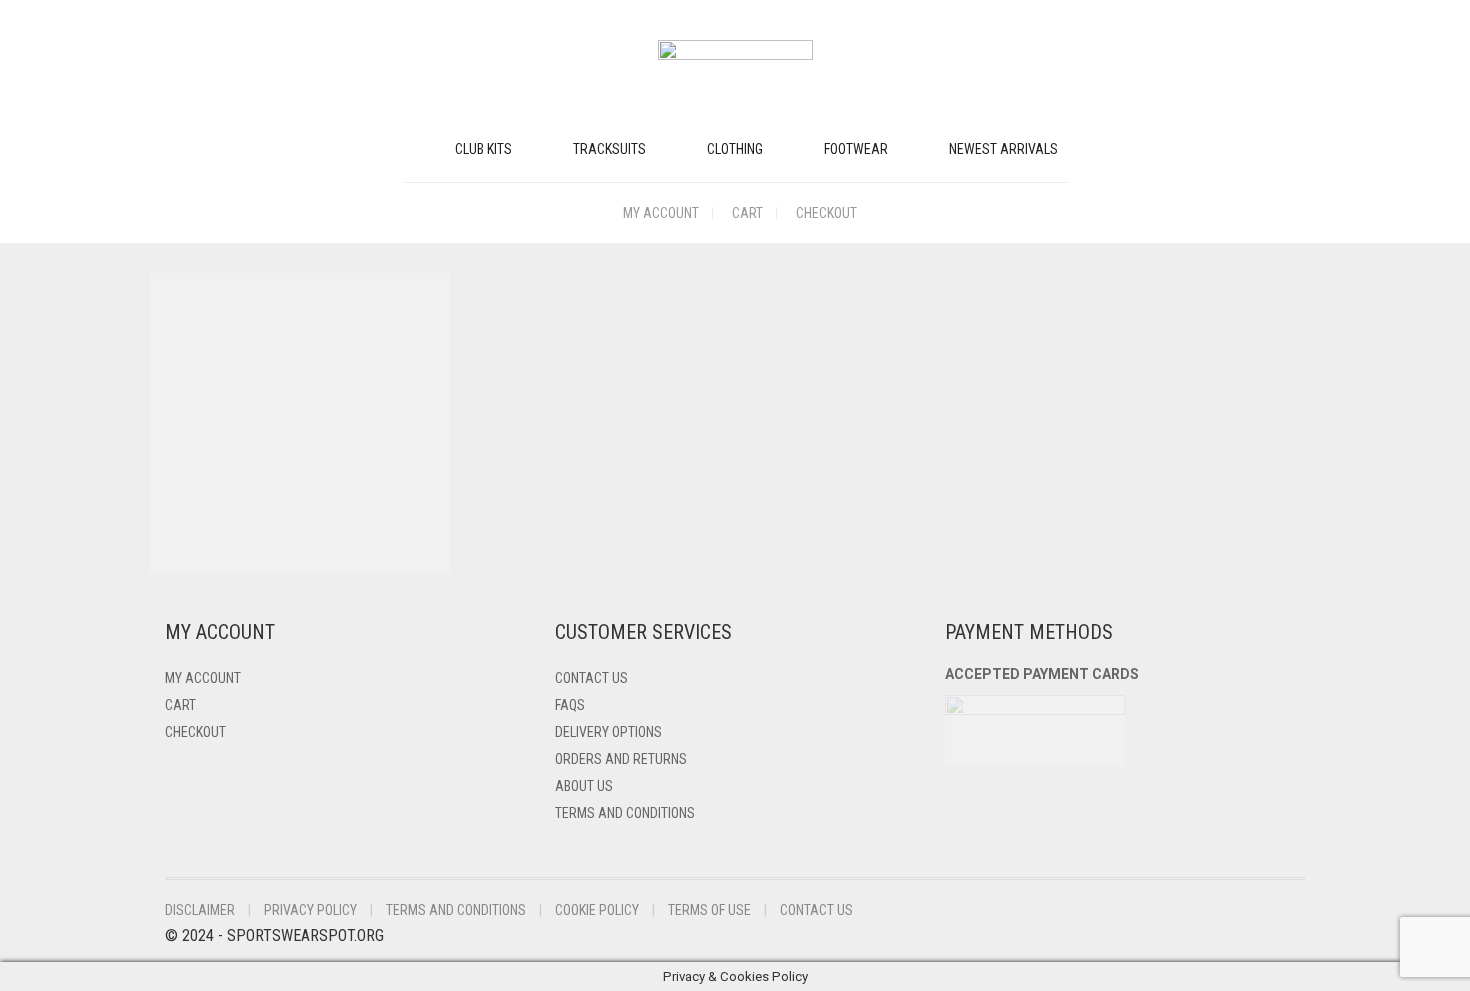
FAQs (570, 705)
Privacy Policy (310, 910)
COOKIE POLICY (597, 910)
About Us (584, 786)
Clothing (735, 149)
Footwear (856, 149)
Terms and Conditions (625, 813)
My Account (661, 213)
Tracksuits (609, 149)
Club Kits (483, 149)
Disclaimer (200, 910)
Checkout (826, 213)
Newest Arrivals (1003, 149)
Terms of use (709, 910)
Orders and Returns (621, 759)
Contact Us (591, 678)
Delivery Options (608, 732)
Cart (747, 213)
